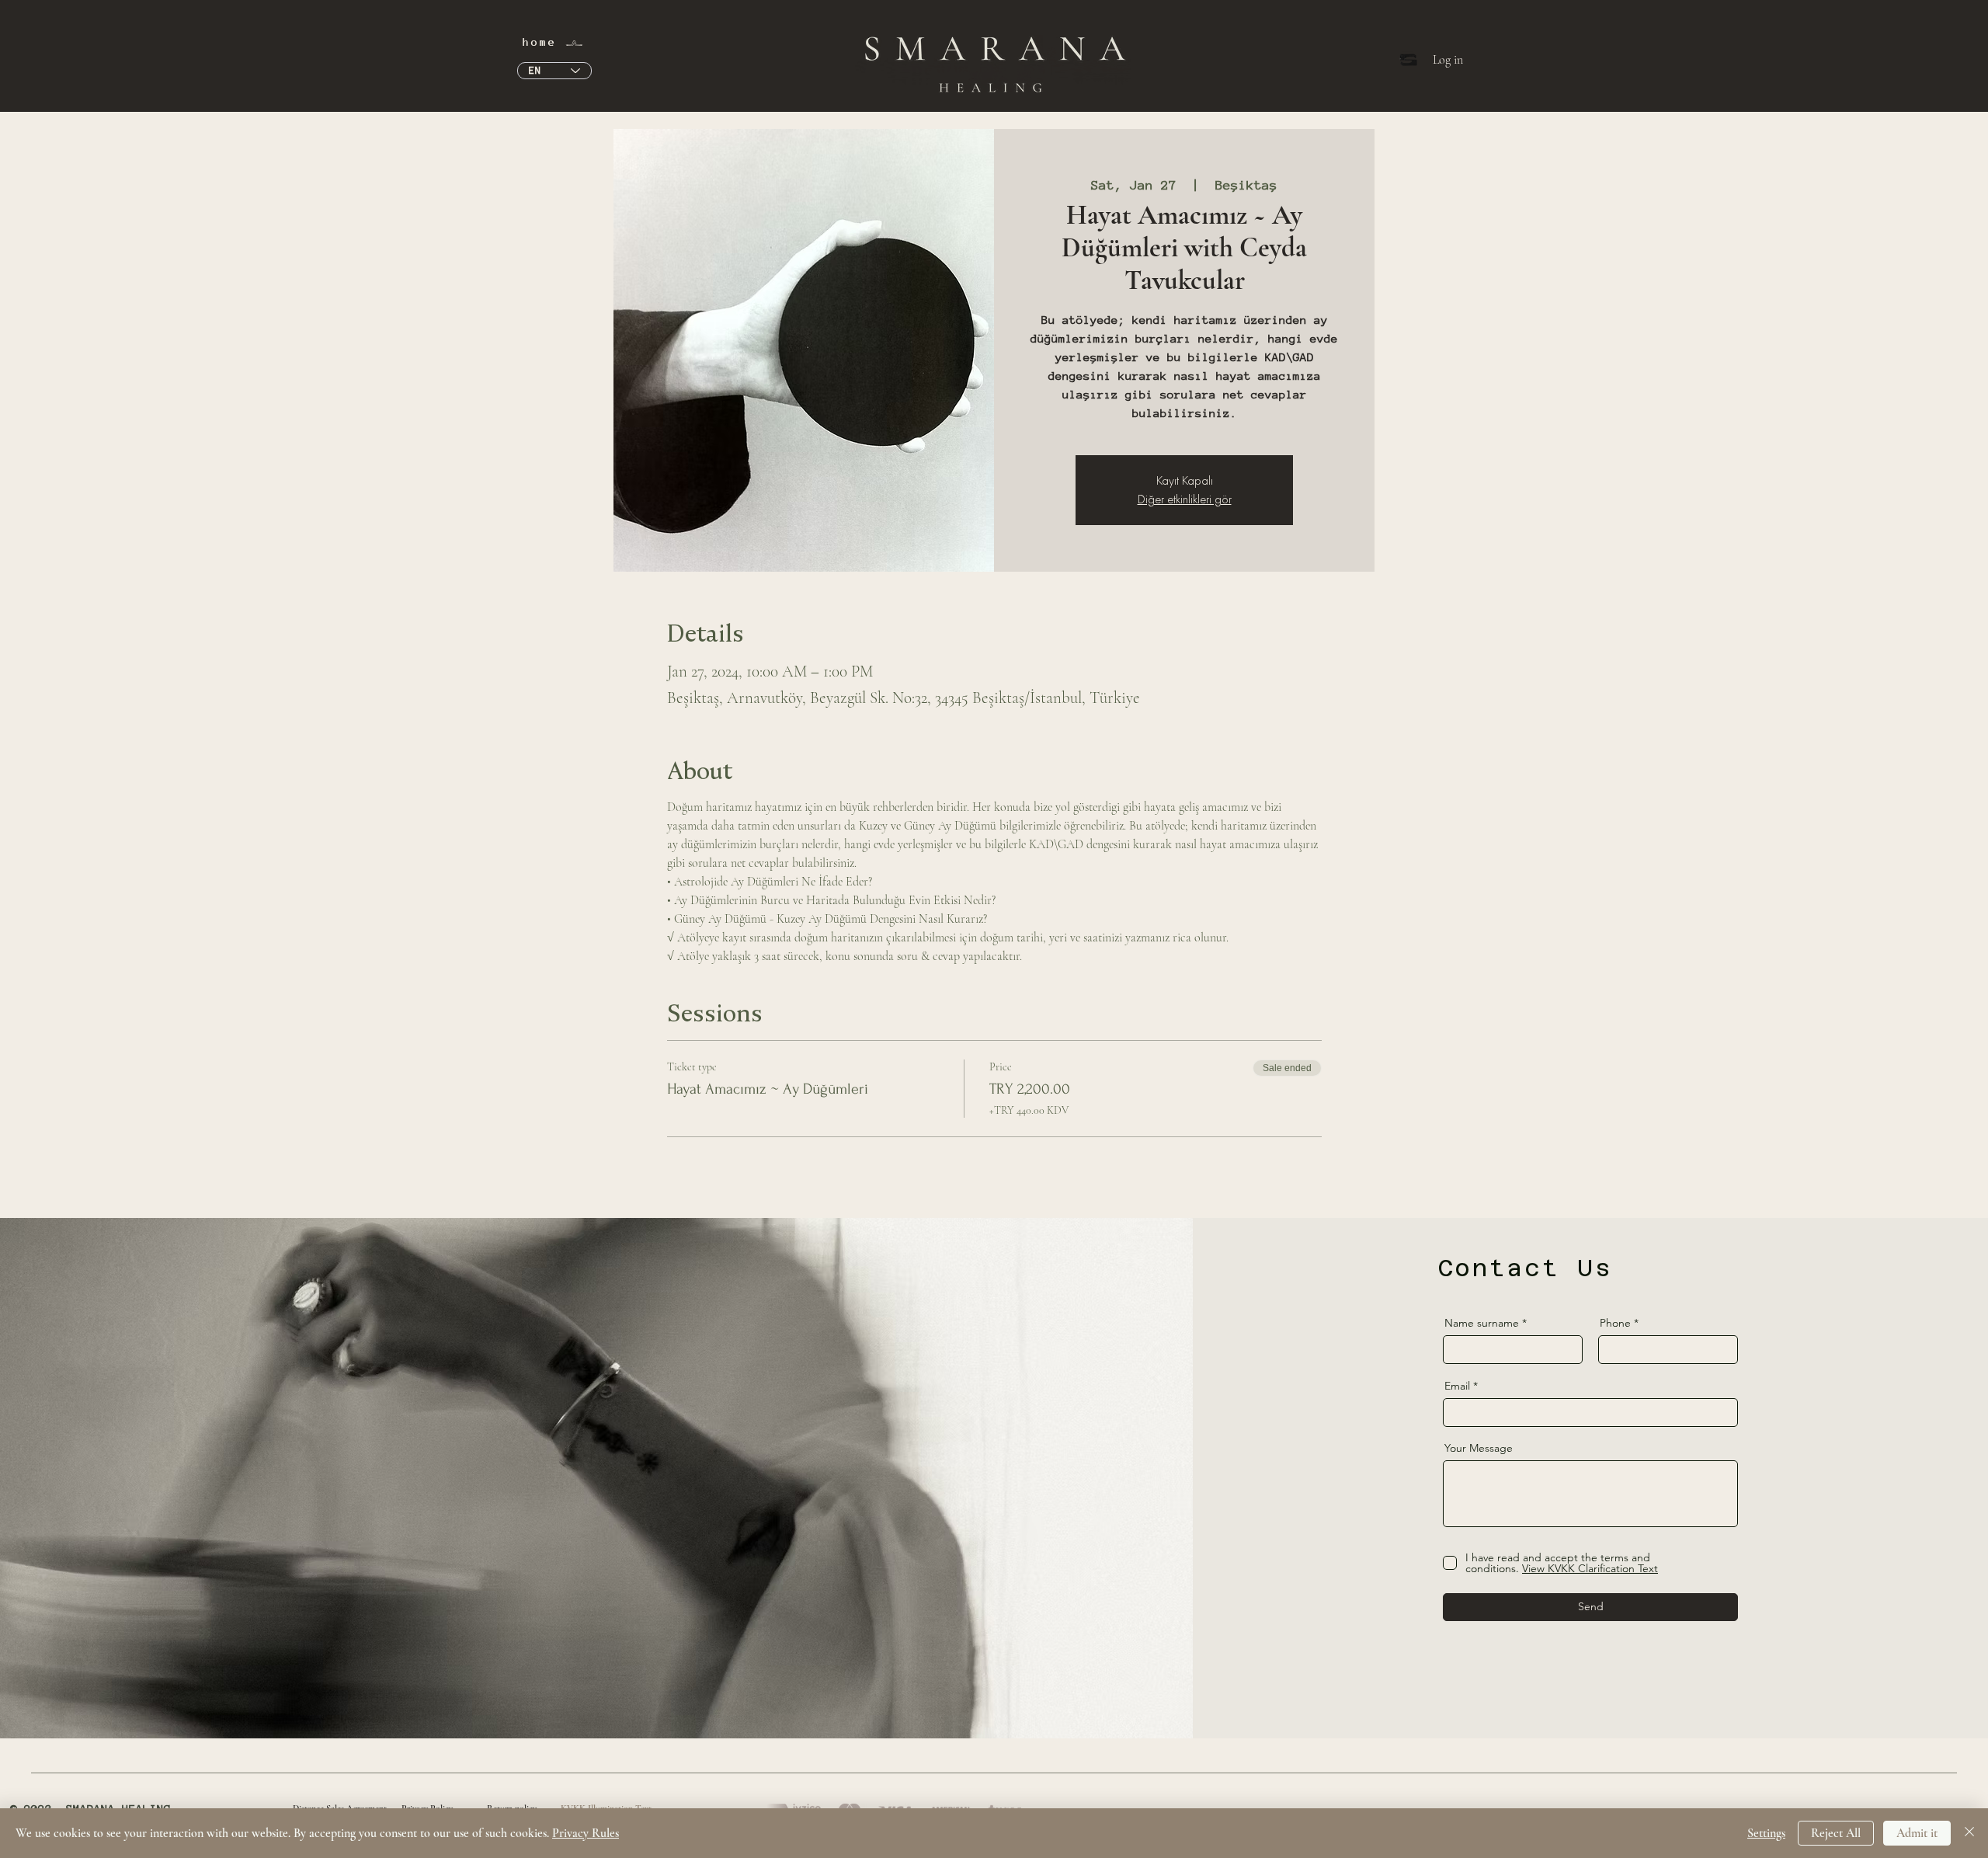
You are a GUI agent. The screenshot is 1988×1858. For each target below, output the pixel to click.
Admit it (1917, 1833)
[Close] (1969, 1833)
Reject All (1836, 1833)
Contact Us (1525, 1268)
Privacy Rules (586, 1833)
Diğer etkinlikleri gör (1185, 499)
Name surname (1482, 1323)
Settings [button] (1766, 1833)
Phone (1615, 1323)
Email (1457, 1386)
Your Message (1479, 1448)
